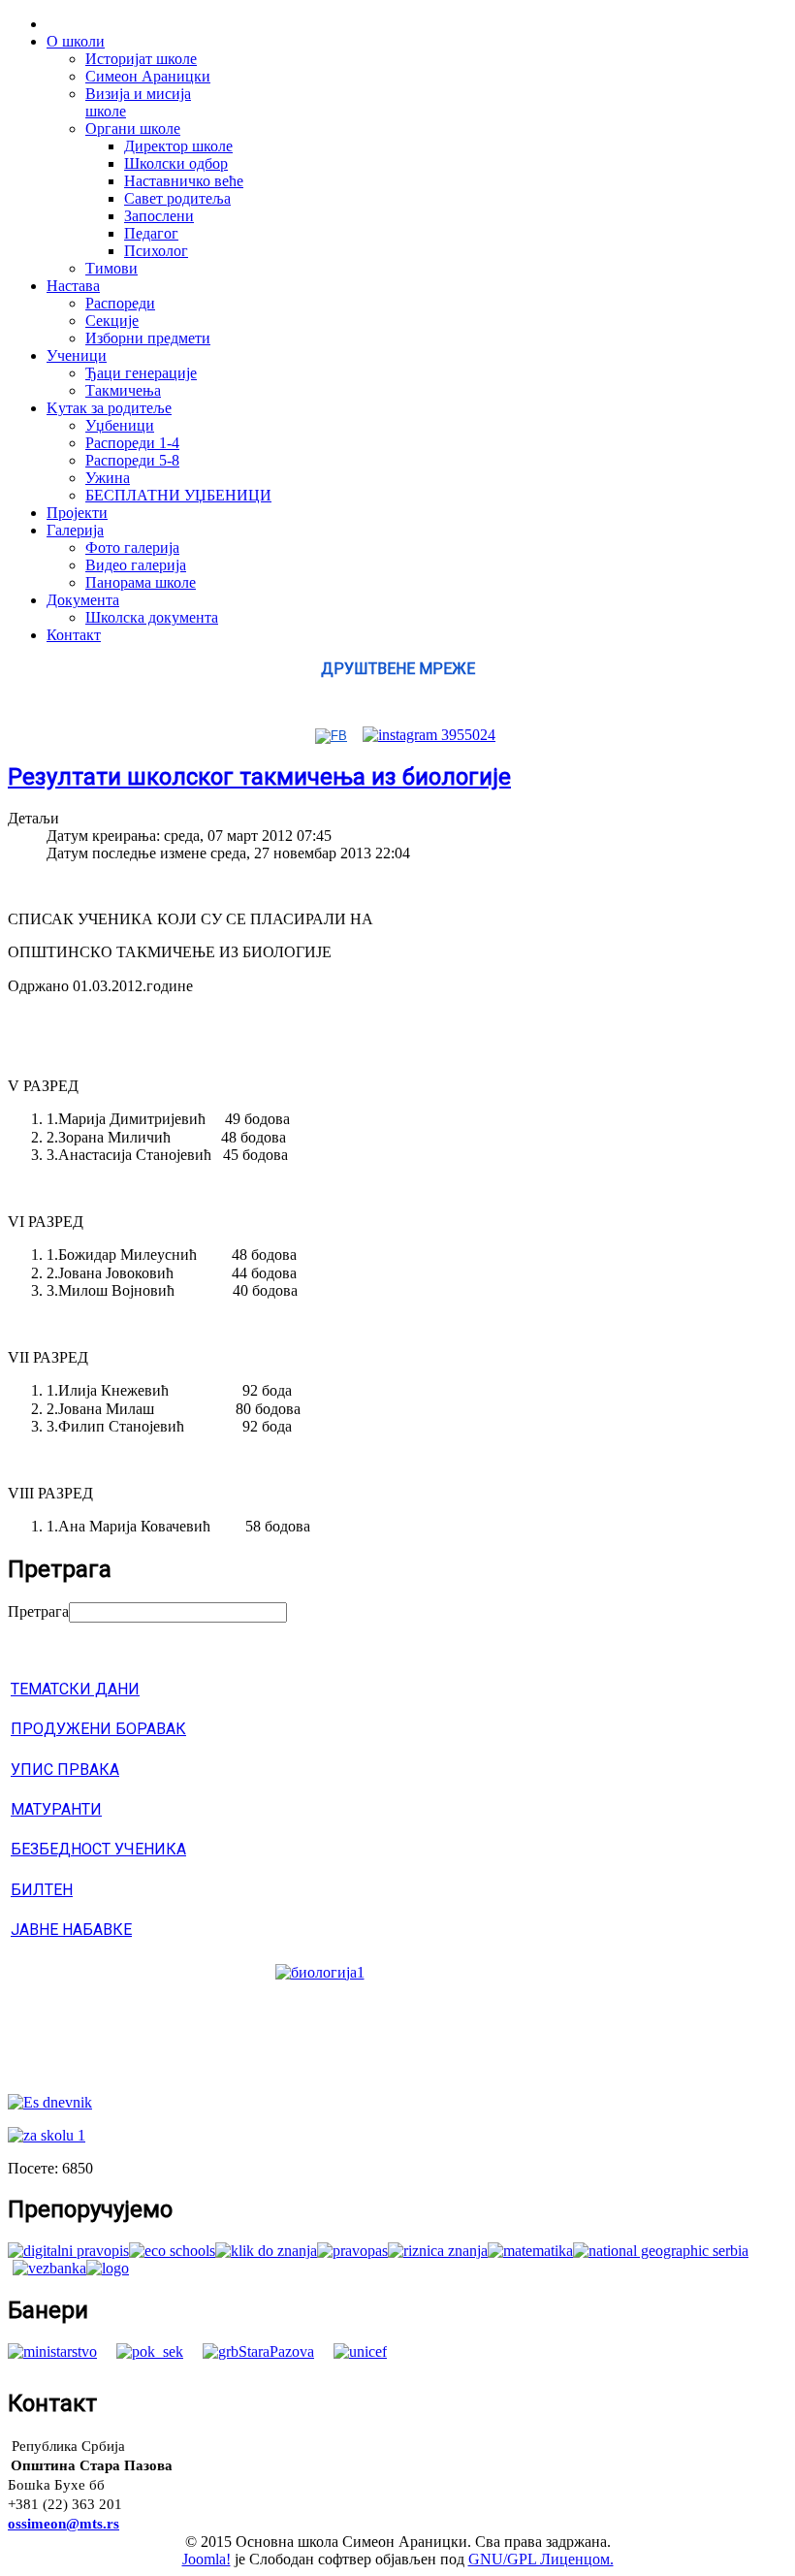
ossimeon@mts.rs (64, 2524)
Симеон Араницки (148, 76)
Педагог (151, 233)
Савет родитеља (177, 198)
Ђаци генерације (141, 373)
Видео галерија (136, 565)
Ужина (108, 478)
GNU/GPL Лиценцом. (541, 2559)
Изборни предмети (148, 338)
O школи (76, 41)
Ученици (77, 355)
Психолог (156, 251)
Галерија (75, 530)
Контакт (74, 635)
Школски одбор (176, 163)
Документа (83, 600)
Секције (112, 321)
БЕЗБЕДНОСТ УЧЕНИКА (98, 1849)
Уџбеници (120, 425)
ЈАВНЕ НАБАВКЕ (71, 1930)
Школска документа (152, 617)
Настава (73, 286)
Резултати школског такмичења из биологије (259, 777)
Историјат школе (141, 59)
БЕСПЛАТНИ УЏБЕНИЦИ (178, 495)
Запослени (159, 216)
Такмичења (123, 390)
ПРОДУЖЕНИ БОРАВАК (98, 1729)
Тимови (111, 268)
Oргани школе (133, 129)
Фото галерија (132, 547)
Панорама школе (141, 582)
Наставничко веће (184, 181)
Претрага (38, 1611)
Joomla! (207, 2559)
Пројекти (77, 513)
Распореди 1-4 (132, 443)
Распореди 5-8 (132, 460)
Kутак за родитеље (109, 408)
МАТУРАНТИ (56, 1809)
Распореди (120, 303)
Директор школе (178, 146)
